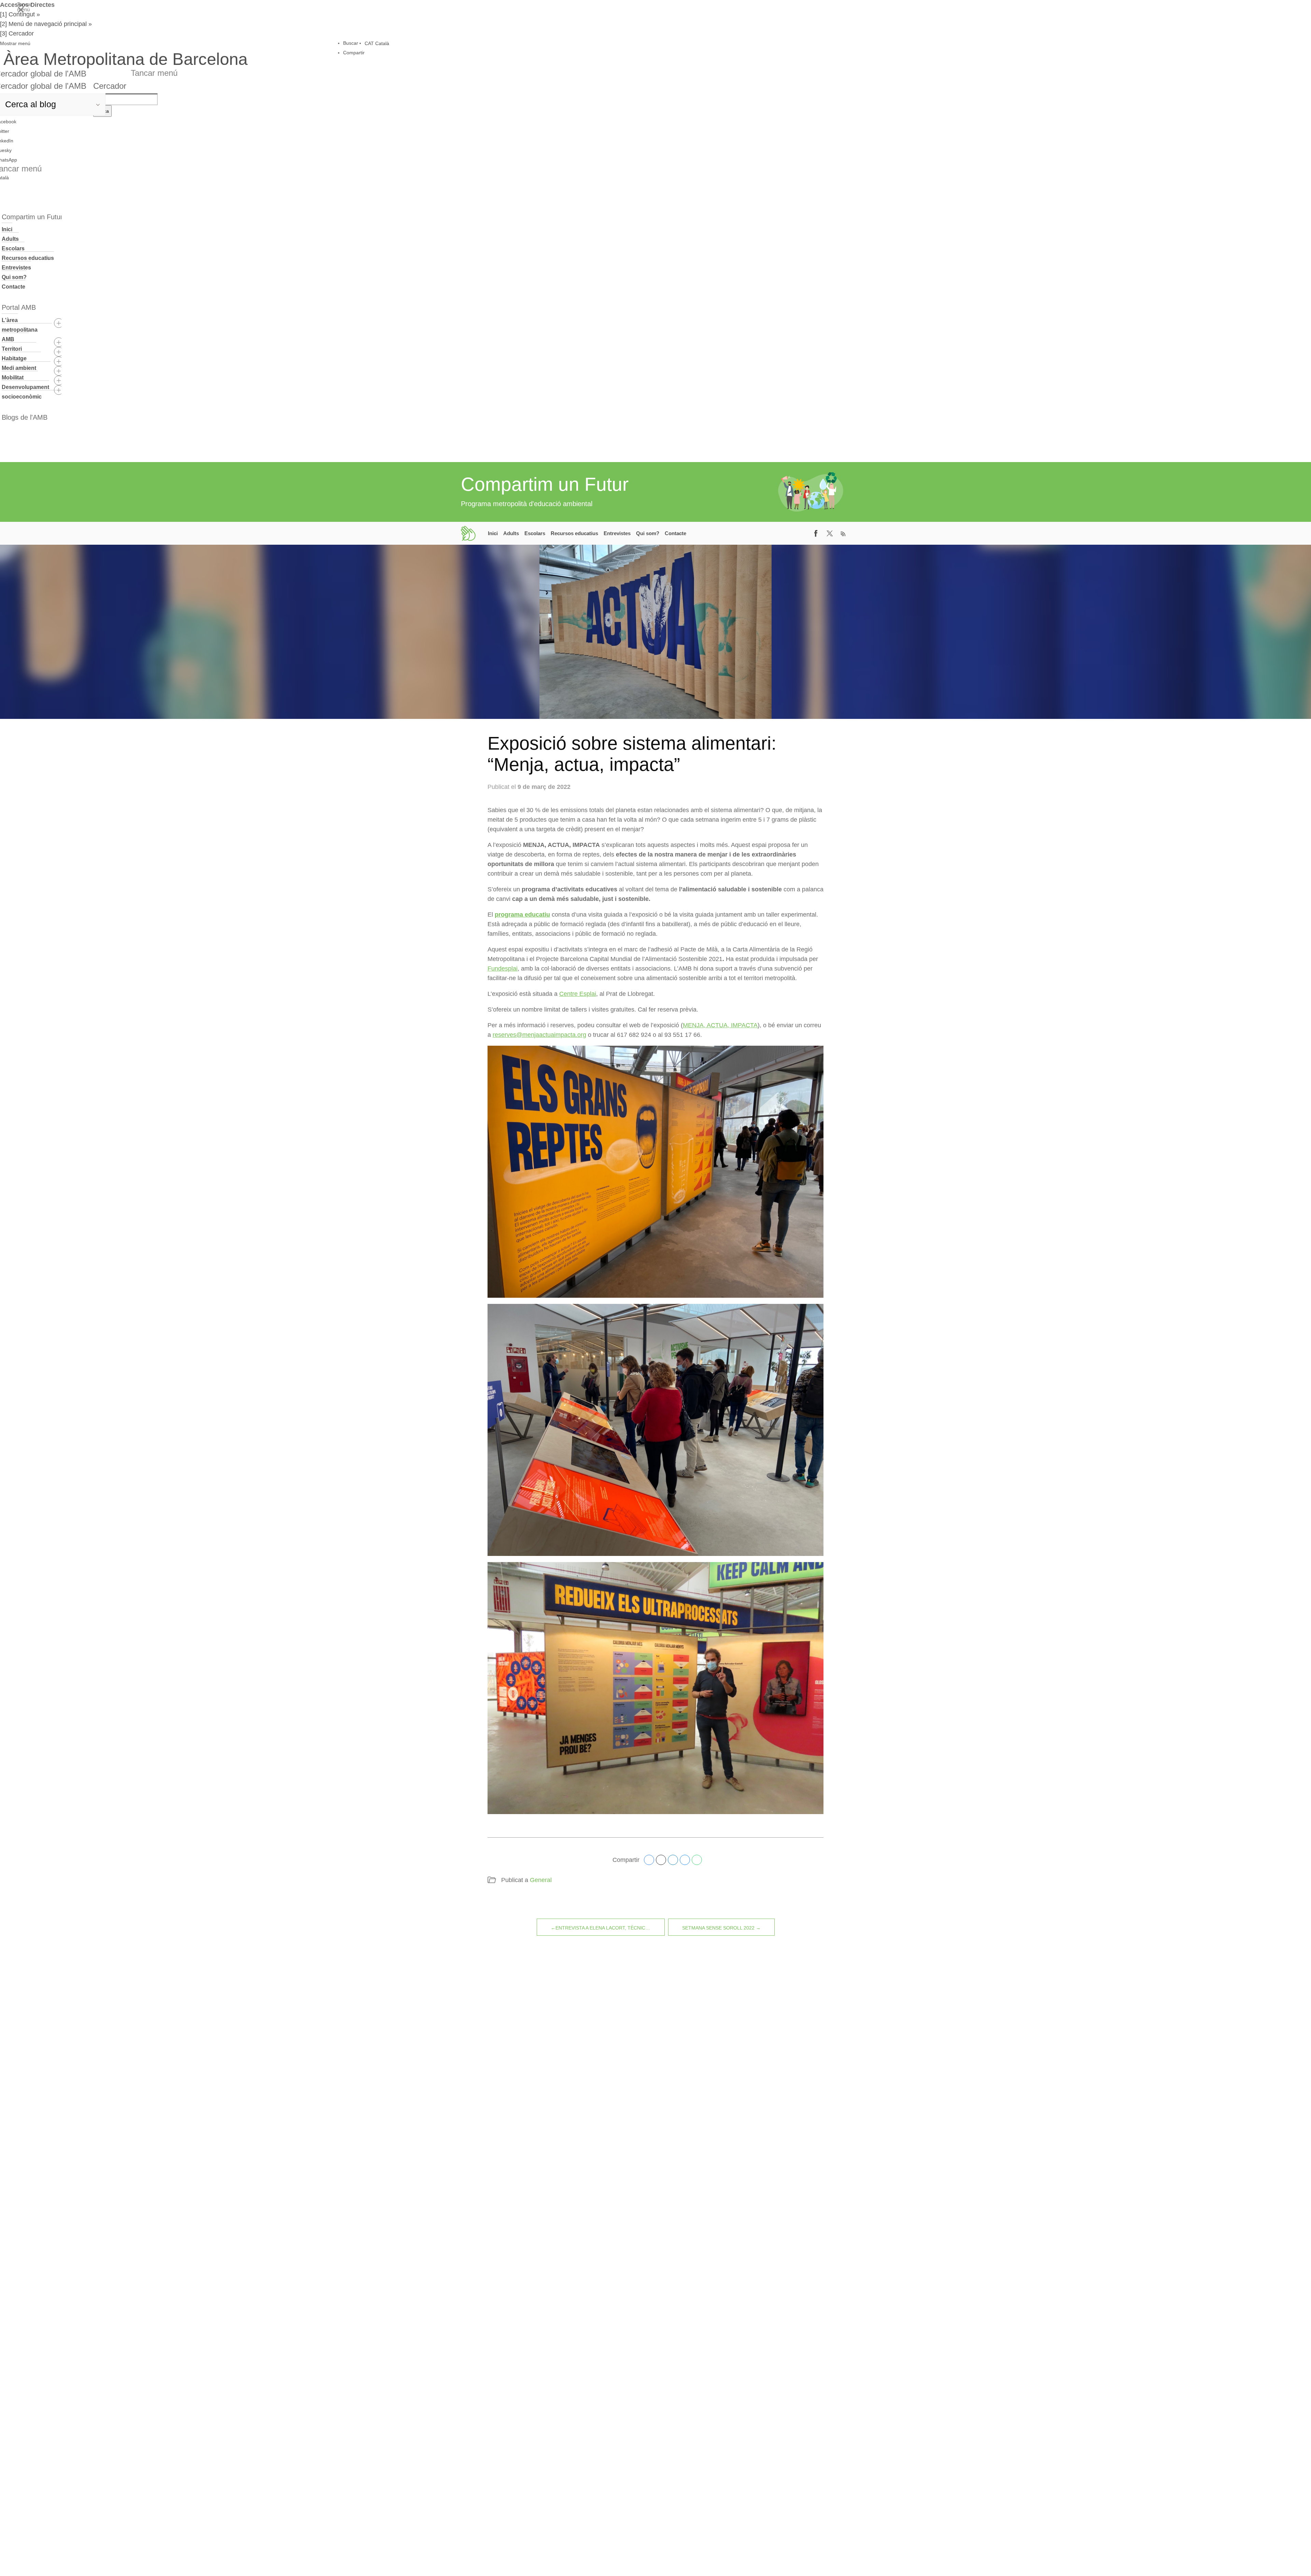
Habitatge (14, 358)
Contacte (13, 287)
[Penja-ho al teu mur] (649, 1860)
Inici (7, 229)
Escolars (13, 248)
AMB (8, 339)
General (541, 1880)
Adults (10, 239)
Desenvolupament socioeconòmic (25, 392)
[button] (124, 43)
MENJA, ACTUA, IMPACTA (720, 1025)
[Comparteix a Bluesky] (685, 1860)
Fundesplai (503, 969)
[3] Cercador (17, 33)
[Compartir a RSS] (843, 533)
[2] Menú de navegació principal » (46, 24)
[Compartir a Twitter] (830, 533)
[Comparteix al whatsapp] (697, 1860)
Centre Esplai (578, 994)
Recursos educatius (28, 258)
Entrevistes (16, 268)
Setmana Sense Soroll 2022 (718, 1928)
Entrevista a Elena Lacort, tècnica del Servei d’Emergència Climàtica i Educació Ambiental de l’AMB (610, 1928)
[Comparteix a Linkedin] (673, 1860)
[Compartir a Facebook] (816, 533)
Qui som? (14, 277)
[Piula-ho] (661, 1860)
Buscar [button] (351, 43)
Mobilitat (13, 378)
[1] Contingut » (20, 14)
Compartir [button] (354, 53)
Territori (12, 349)
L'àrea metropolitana (20, 325)
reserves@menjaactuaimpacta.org (539, 1035)
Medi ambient (19, 368)
